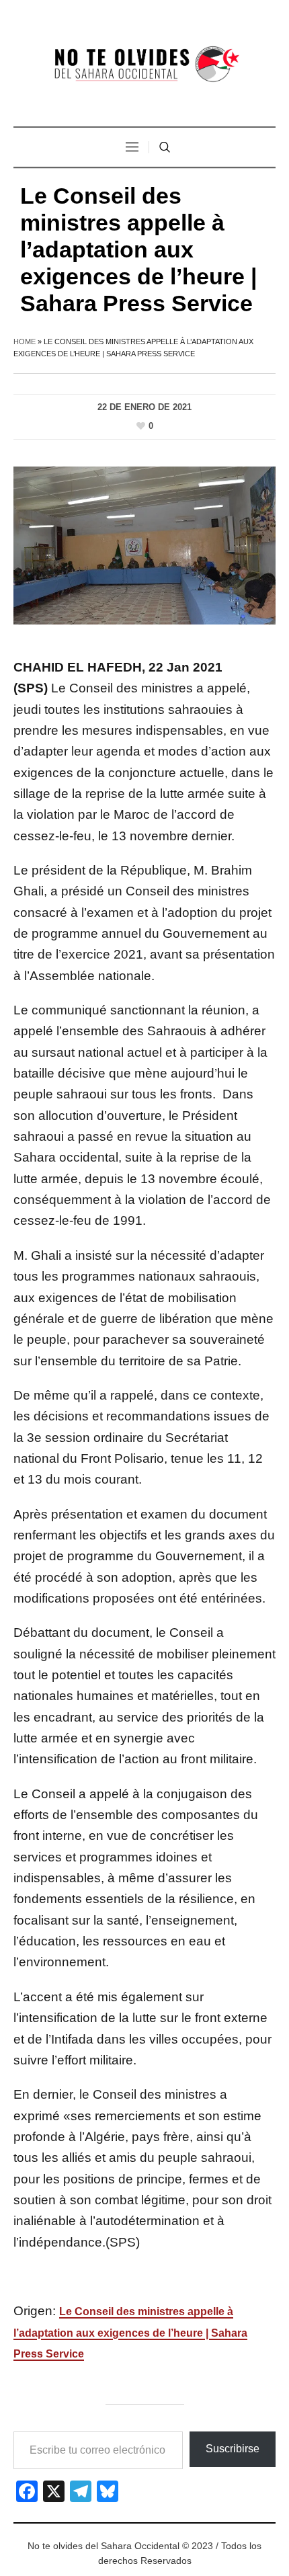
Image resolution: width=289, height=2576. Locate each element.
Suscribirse (233, 2449)
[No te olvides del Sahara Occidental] (144, 65)
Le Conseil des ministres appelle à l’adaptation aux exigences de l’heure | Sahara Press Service (130, 2333)
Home (25, 341)
